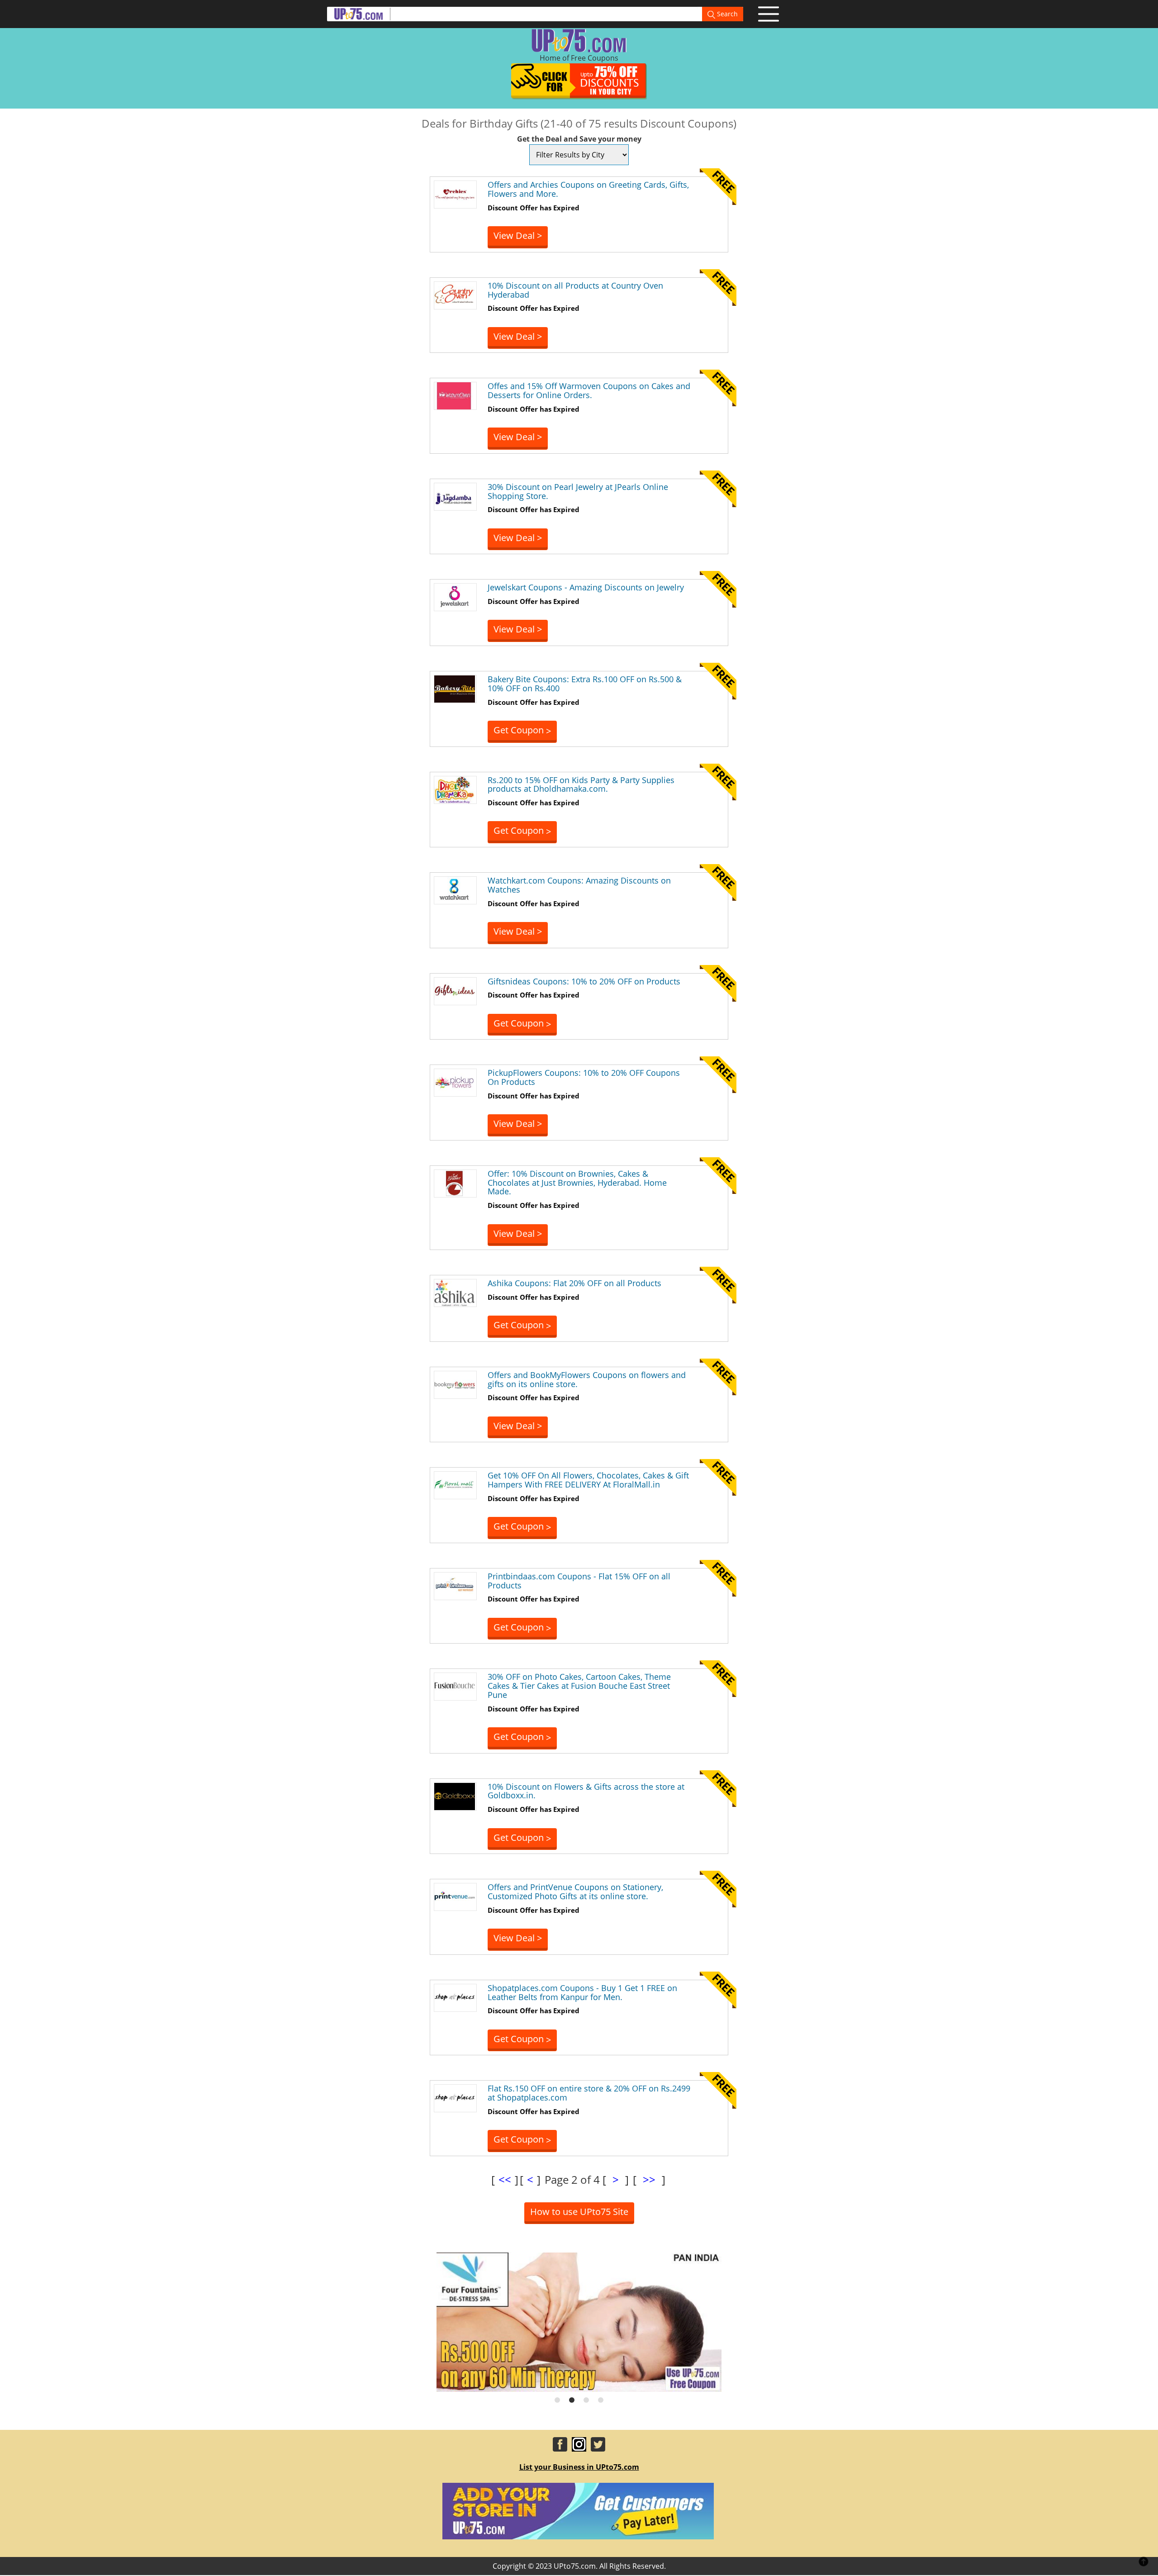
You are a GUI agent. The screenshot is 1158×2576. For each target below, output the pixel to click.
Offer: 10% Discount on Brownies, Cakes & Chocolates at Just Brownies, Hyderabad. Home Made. (577, 1183)
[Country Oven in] (455, 295)
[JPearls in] (455, 496)
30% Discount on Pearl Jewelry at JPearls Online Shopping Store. (578, 491)
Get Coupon (522, 730)
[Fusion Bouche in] (455, 1686)
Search (726, 14)
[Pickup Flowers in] (455, 1082)
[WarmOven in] (455, 395)
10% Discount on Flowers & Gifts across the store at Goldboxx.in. (586, 1791)
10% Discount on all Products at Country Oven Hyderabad (575, 290)
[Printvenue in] (455, 1896)
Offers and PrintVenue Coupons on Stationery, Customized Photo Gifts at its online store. (575, 1892)
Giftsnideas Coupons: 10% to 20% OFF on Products (584, 981)
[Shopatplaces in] (455, 1997)
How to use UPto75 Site (579, 2212)
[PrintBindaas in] (455, 1585)
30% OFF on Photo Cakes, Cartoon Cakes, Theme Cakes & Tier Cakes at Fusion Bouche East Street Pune (579, 1686)
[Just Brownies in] (455, 1183)
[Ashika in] (455, 1292)
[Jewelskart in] (455, 597)
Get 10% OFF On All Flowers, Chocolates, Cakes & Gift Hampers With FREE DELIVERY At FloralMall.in (588, 1480)
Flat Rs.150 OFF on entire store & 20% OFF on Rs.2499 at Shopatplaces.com (589, 2093)
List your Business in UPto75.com (579, 2467)
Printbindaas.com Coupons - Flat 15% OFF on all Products (579, 1581)
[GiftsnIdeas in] (455, 990)
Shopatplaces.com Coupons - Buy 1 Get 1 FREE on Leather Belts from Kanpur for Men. (582, 1992)
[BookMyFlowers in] (455, 1384)
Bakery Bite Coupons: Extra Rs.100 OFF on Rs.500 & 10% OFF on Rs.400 (585, 684)
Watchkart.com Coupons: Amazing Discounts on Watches (579, 885)
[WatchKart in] (455, 889)
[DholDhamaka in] (455, 789)
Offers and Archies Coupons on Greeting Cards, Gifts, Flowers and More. (588, 189)
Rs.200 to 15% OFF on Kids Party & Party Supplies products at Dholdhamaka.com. (581, 784)
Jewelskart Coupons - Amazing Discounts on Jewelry (586, 587)
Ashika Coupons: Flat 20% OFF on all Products (574, 1283)
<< (505, 2179)
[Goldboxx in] (455, 1796)
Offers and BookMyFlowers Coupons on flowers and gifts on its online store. (587, 1379)
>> (649, 2179)
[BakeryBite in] (455, 688)
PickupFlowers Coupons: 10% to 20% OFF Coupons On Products (584, 1077)
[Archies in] (455, 194)
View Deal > (518, 235)
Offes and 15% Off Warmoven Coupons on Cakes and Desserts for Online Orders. (589, 390)
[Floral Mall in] (455, 1485)
